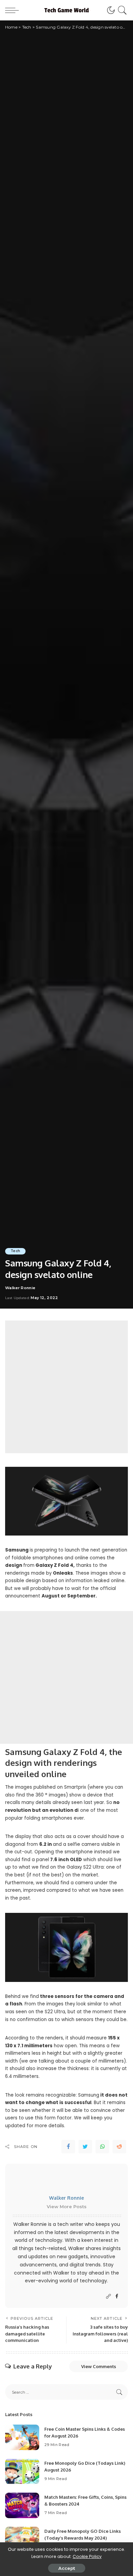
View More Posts (67, 2206)
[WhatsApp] (102, 2147)
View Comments (99, 2366)
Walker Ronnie (20, 1288)
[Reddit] (119, 2147)
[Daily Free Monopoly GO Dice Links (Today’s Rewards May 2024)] (22, 2539)
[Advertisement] (66, 1387)
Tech (15, 1251)
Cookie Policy (87, 2556)
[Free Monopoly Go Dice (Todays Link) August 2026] (22, 2471)
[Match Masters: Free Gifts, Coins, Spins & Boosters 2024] (22, 2505)
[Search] (121, 10)
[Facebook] (68, 2147)
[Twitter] (85, 2147)
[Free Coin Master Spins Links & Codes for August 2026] (22, 2437)
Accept (67, 2568)
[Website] (108, 2296)
